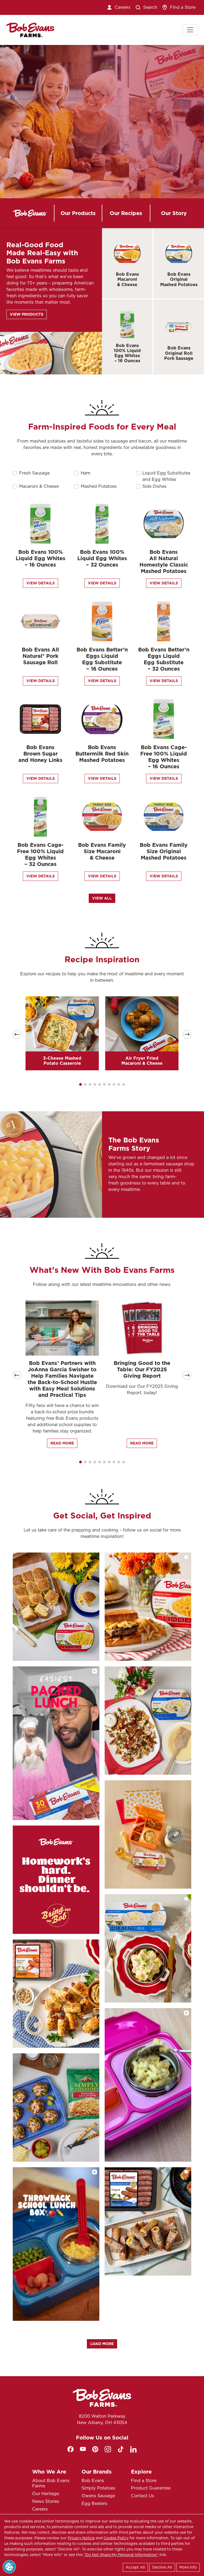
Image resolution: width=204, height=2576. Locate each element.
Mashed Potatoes (99, 486)
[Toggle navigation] (190, 30)
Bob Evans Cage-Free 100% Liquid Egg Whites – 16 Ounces (164, 757)
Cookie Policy (116, 2538)
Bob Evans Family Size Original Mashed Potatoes (164, 851)
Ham (86, 473)
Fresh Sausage (34, 473)
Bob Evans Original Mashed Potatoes (179, 279)
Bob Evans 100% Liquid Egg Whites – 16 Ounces (127, 353)
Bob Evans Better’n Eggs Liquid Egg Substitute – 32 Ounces (164, 659)
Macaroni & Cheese (39, 486)
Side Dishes (154, 486)
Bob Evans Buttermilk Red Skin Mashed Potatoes (102, 754)
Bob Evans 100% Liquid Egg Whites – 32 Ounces (102, 558)
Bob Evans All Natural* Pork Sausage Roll (40, 656)
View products (27, 314)
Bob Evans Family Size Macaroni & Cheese (102, 851)
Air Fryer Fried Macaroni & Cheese (142, 1061)
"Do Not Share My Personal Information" (121, 2555)
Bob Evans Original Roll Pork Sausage (179, 353)
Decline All (162, 2567)
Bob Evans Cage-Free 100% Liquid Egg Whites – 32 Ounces (40, 854)
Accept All (135, 2567)
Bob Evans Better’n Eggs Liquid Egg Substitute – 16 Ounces (102, 659)
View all (102, 898)
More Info (188, 2567)
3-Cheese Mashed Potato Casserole (62, 1061)
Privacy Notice (81, 2538)
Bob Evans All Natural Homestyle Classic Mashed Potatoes (164, 562)
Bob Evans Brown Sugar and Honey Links (40, 754)
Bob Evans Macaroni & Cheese (127, 279)
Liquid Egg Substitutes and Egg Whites (166, 476)
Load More (102, 2344)
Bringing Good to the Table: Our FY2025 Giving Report (142, 1369)
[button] (80, 1084)
